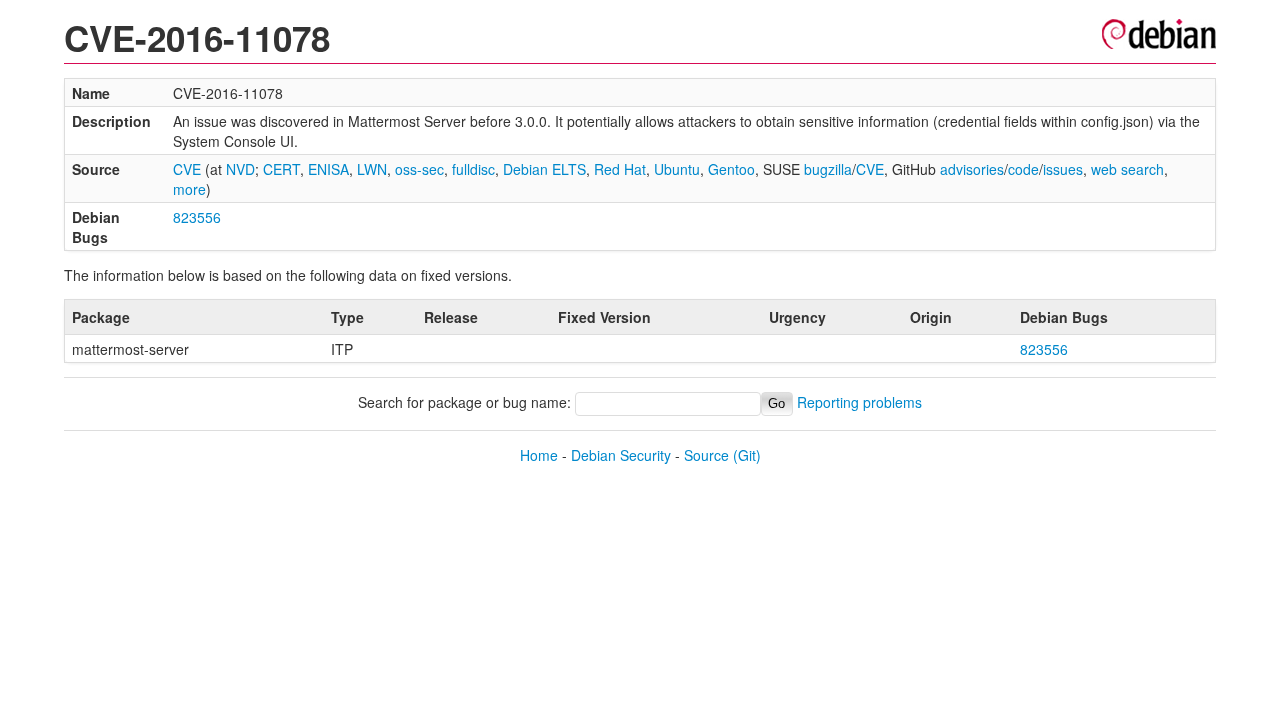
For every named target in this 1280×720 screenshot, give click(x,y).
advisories (972, 169)
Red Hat (620, 169)
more (189, 189)
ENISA (328, 169)
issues (1063, 169)
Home (539, 455)
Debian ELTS (544, 169)
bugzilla (828, 169)
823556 (197, 217)
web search (1127, 169)
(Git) (747, 455)
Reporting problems (859, 402)
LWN (372, 169)
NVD (240, 169)
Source (706, 455)
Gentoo (731, 169)
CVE (187, 169)
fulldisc (473, 169)
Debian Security (621, 455)
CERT (281, 169)
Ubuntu (677, 169)
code (1023, 169)
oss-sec (419, 169)
